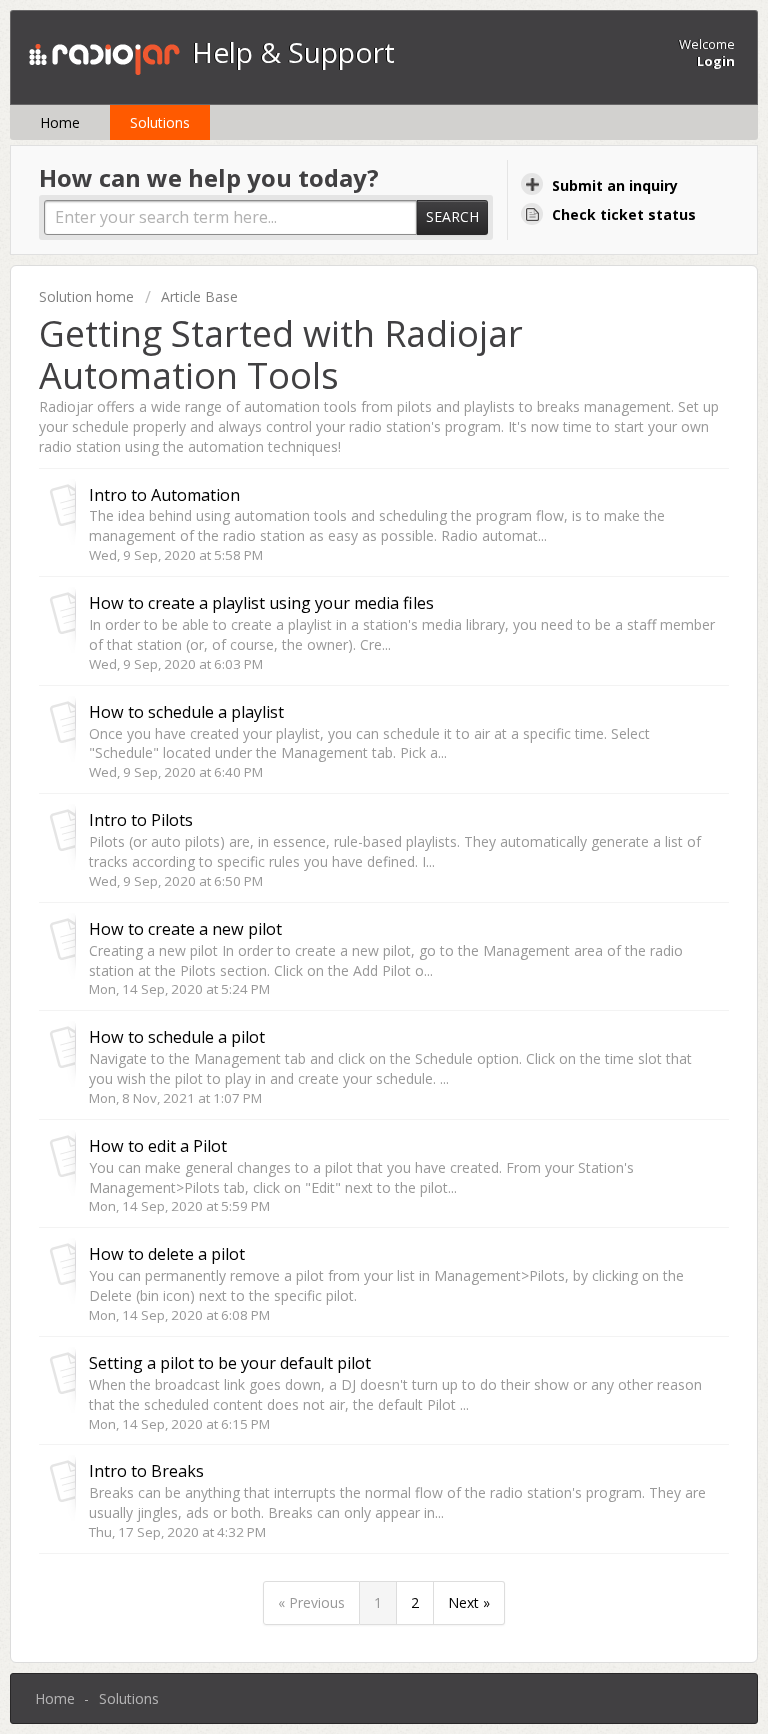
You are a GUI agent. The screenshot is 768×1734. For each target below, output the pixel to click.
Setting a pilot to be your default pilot (230, 1363)
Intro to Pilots (141, 820)
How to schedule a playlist (186, 712)
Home (60, 122)
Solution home (88, 296)
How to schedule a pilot (177, 1037)
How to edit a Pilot (158, 1146)
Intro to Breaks (146, 1471)
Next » (469, 1602)
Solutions (160, 122)
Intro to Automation (164, 495)
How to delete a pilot (167, 1254)
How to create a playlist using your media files (261, 603)
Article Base (199, 296)
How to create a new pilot (185, 929)
